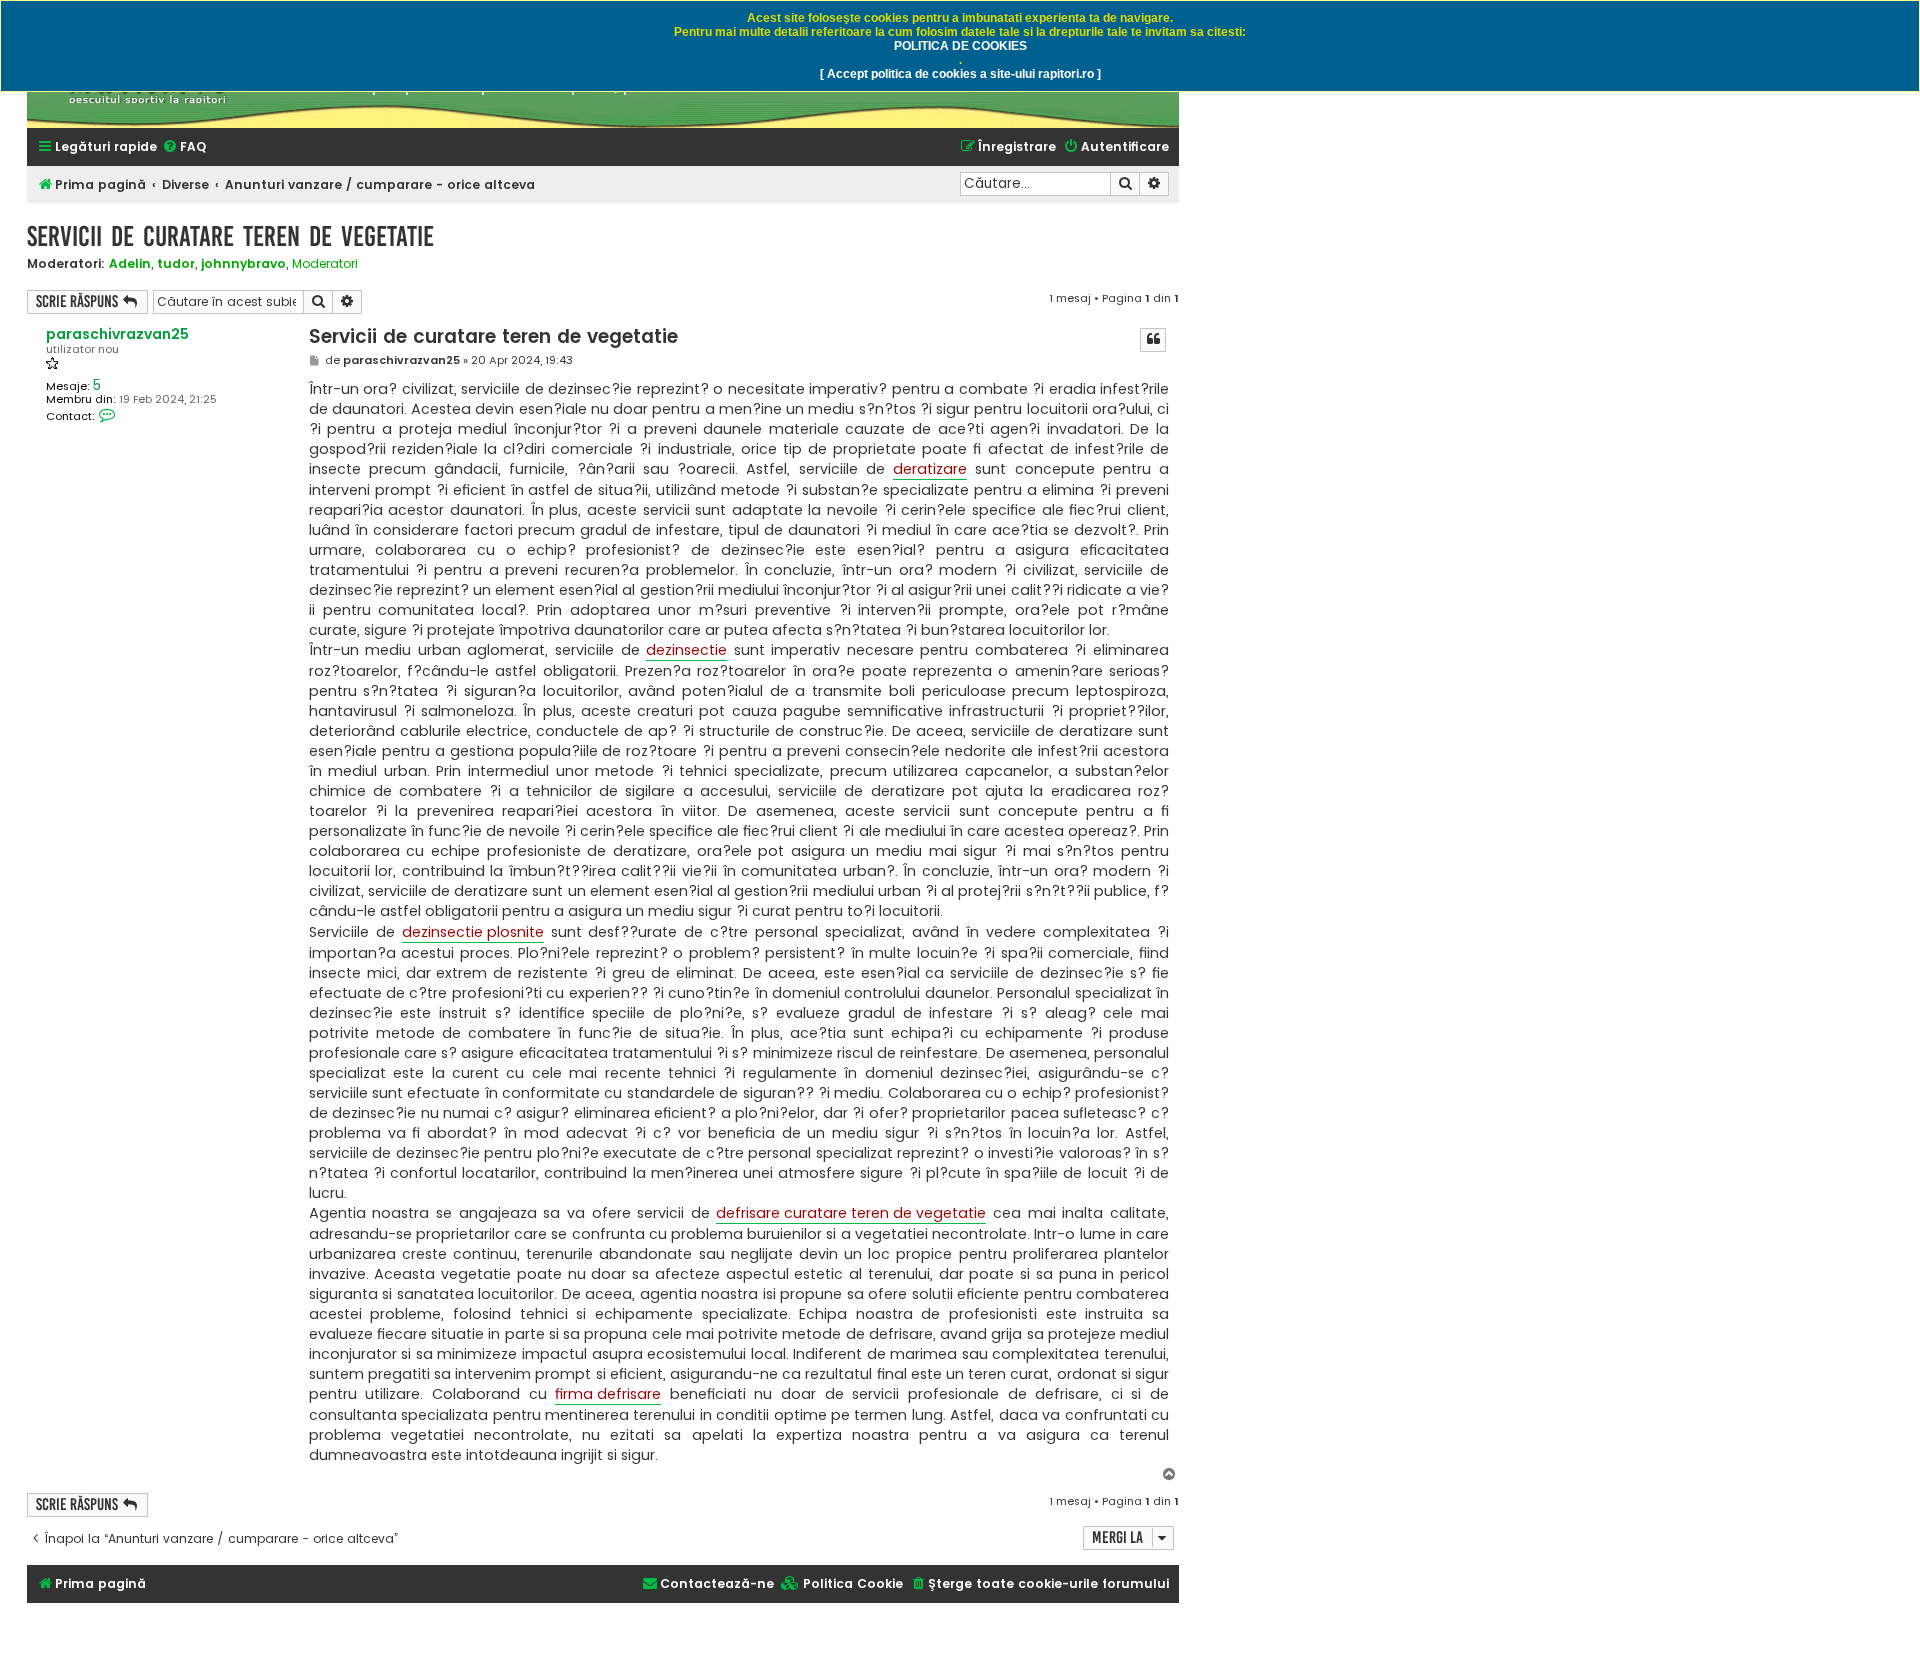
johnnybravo (243, 263)
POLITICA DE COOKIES (960, 46)
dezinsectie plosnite (473, 932)
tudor (176, 263)
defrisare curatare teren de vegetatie (851, 1213)
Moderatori (325, 264)
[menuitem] (184, 147)
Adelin (130, 263)
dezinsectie (686, 650)
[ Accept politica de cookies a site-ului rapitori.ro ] (960, 74)
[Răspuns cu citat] (1153, 340)
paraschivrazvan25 (117, 334)
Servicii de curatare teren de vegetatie (230, 236)
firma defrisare (608, 1394)
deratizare (930, 469)
